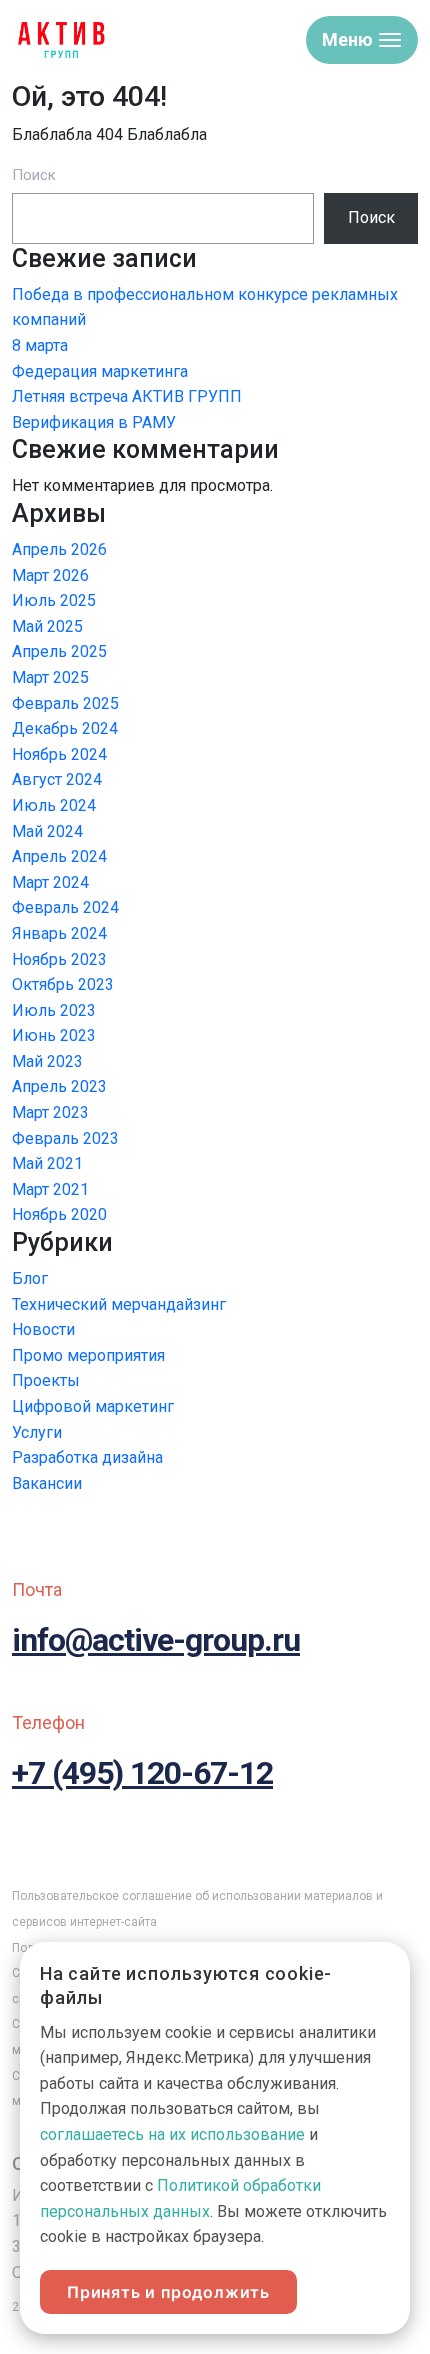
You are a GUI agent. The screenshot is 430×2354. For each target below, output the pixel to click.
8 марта (40, 345)
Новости (43, 1329)
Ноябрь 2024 (59, 754)
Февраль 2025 (65, 703)
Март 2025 (50, 677)
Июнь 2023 (54, 1035)
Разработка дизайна (87, 1457)
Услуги (37, 1432)
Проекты (46, 1380)
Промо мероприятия (88, 1355)
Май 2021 (47, 1163)
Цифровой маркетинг (93, 1406)
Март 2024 (50, 882)
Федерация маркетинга (100, 371)
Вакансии (47, 1483)
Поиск (34, 175)
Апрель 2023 (59, 1086)
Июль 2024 (54, 805)
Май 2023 (47, 1061)
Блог (30, 1278)
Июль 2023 (54, 1010)
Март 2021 (50, 1189)
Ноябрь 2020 (59, 1214)
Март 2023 (50, 1112)
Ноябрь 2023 (59, 959)
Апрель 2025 (59, 651)
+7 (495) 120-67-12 (142, 1773)
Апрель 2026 (59, 549)
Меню (347, 39)
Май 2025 (47, 626)
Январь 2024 (59, 933)
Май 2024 (47, 831)
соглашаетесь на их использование (172, 2134)
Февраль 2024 (65, 907)
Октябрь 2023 (63, 984)
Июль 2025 (54, 600)
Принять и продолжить (168, 2292)
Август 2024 (57, 779)
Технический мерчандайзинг (119, 1304)
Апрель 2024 (59, 856)
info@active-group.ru (156, 1640)
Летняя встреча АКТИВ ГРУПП (127, 396)
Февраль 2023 (65, 1138)
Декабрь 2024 (65, 728)
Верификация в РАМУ (94, 422)
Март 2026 (50, 575)
